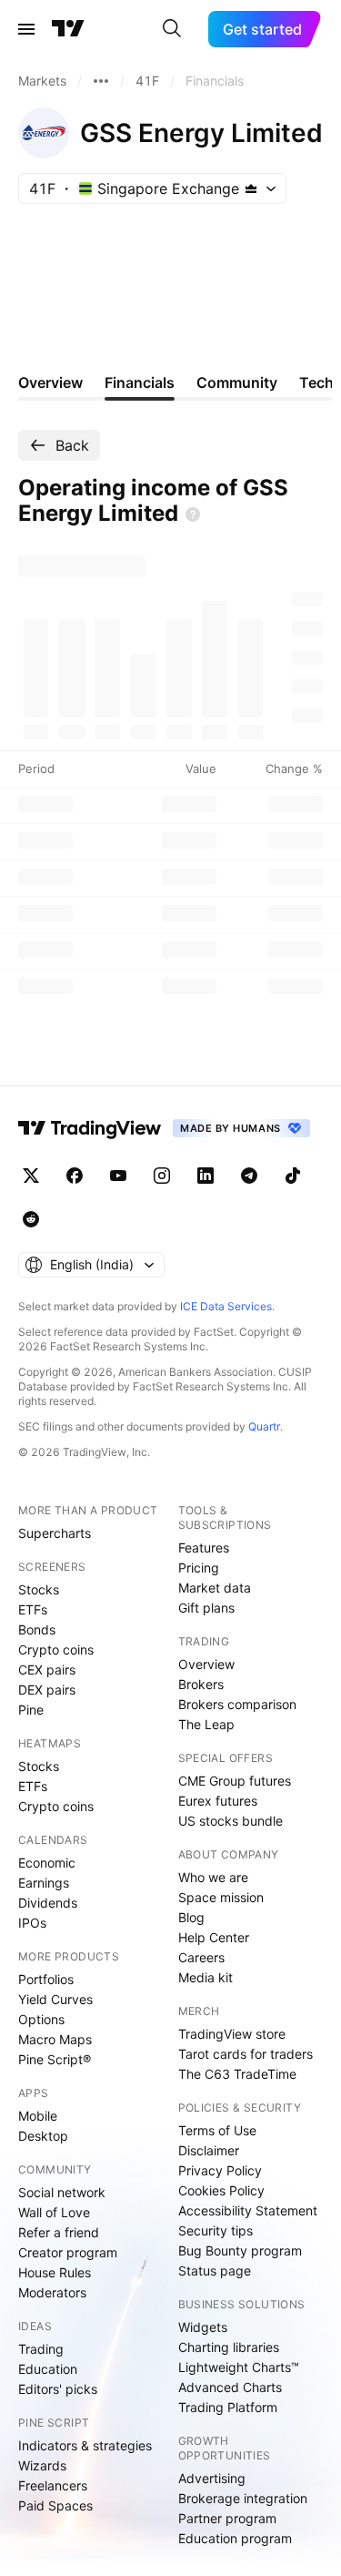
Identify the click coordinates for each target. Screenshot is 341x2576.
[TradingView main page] (68, 29)
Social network (62, 2192)
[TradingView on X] (31, 1176)
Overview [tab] (50, 382)
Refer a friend (59, 2232)
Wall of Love (54, 2212)
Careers (201, 1957)
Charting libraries (229, 2347)
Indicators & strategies (85, 2445)
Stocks (39, 1589)
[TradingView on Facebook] (75, 1176)
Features (204, 1548)
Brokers (201, 1684)
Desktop (43, 2136)
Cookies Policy (221, 2190)
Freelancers (53, 2485)
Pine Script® (55, 2059)
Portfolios (46, 1979)
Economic (47, 1863)
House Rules (55, 2272)
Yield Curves (55, 1999)
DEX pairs (47, 1690)
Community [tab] (237, 382)
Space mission (221, 1897)
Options (41, 2019)
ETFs (33, 1609)
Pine (31, 1710)
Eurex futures (218, 1801)
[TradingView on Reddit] (31, 1219)
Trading (41, 2349)
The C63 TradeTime (237, 2074)
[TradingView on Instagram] (162, 1176)
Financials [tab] (140, 382)
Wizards (42, 2465)
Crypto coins (56, 1649)
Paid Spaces (55, 2505)
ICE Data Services (226, 1306)
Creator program (68, 2252)
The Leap (206, 1724)
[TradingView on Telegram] (249, 1176)
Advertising (212, 2478)
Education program (235, 2538)
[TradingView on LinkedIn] (206, 1176)
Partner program (227, 2518)
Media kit (206, 1977)
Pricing (199, 1568)
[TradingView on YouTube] (118, 1176)
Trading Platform (228, 2407)
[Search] (172, 29)
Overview (206, 1664)
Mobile (38, 2116)
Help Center (214, 1937)
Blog (191, 1917)
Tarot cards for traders (246, 2054)
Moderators (52, 2292)
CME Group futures (235, 1781)
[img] (251, 188)
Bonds (37, 1629)
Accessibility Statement (248, 2210)
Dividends (48, 1903)
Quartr (264, 1426)
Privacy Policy (220, 2170)
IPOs (32, 1923)
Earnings (44, 1883)
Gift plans (206, 1608)
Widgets (203, 2327)
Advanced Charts (230, 2387)
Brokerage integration (243, 2498)
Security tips (216, 2230)
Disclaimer (209, 2150)
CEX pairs (47, 1670)
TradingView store (232, 2034)
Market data (215, 1588)
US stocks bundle (231, 1821)
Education (48, 2369)
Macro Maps (55, 2039)
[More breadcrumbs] (101, 81)
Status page (215, 2271)
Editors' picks (58, 2389)
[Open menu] (26, 29)
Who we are (213, 1877)
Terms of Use (217, 2130)
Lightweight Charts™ (239, 2367)
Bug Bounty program (240, 2250)
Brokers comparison (237, 1704)
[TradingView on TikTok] (293, 1176)
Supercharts (55, 1533)
